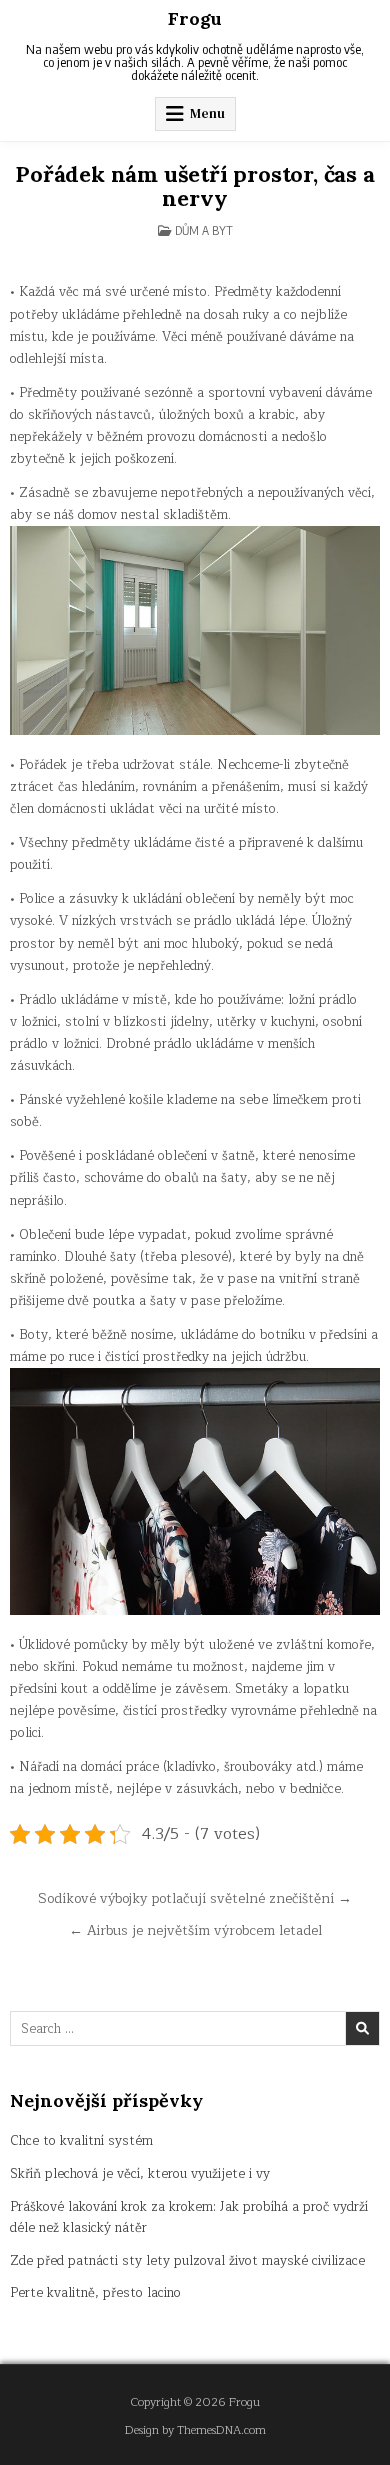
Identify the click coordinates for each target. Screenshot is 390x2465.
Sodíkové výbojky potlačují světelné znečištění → (195, 1898)
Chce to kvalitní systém (81, 2141)
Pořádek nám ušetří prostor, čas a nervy (194, 186)
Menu (207, 113)
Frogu (195, 18)
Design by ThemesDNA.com (195, 2430)
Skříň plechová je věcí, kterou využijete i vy (140, 2174)
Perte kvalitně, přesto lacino (95, 2293)
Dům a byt (204, 230)
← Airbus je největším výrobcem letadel (195, 1930)
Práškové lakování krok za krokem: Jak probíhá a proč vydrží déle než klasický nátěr (189, 2217)
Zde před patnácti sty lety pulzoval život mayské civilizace (187, 2261)
